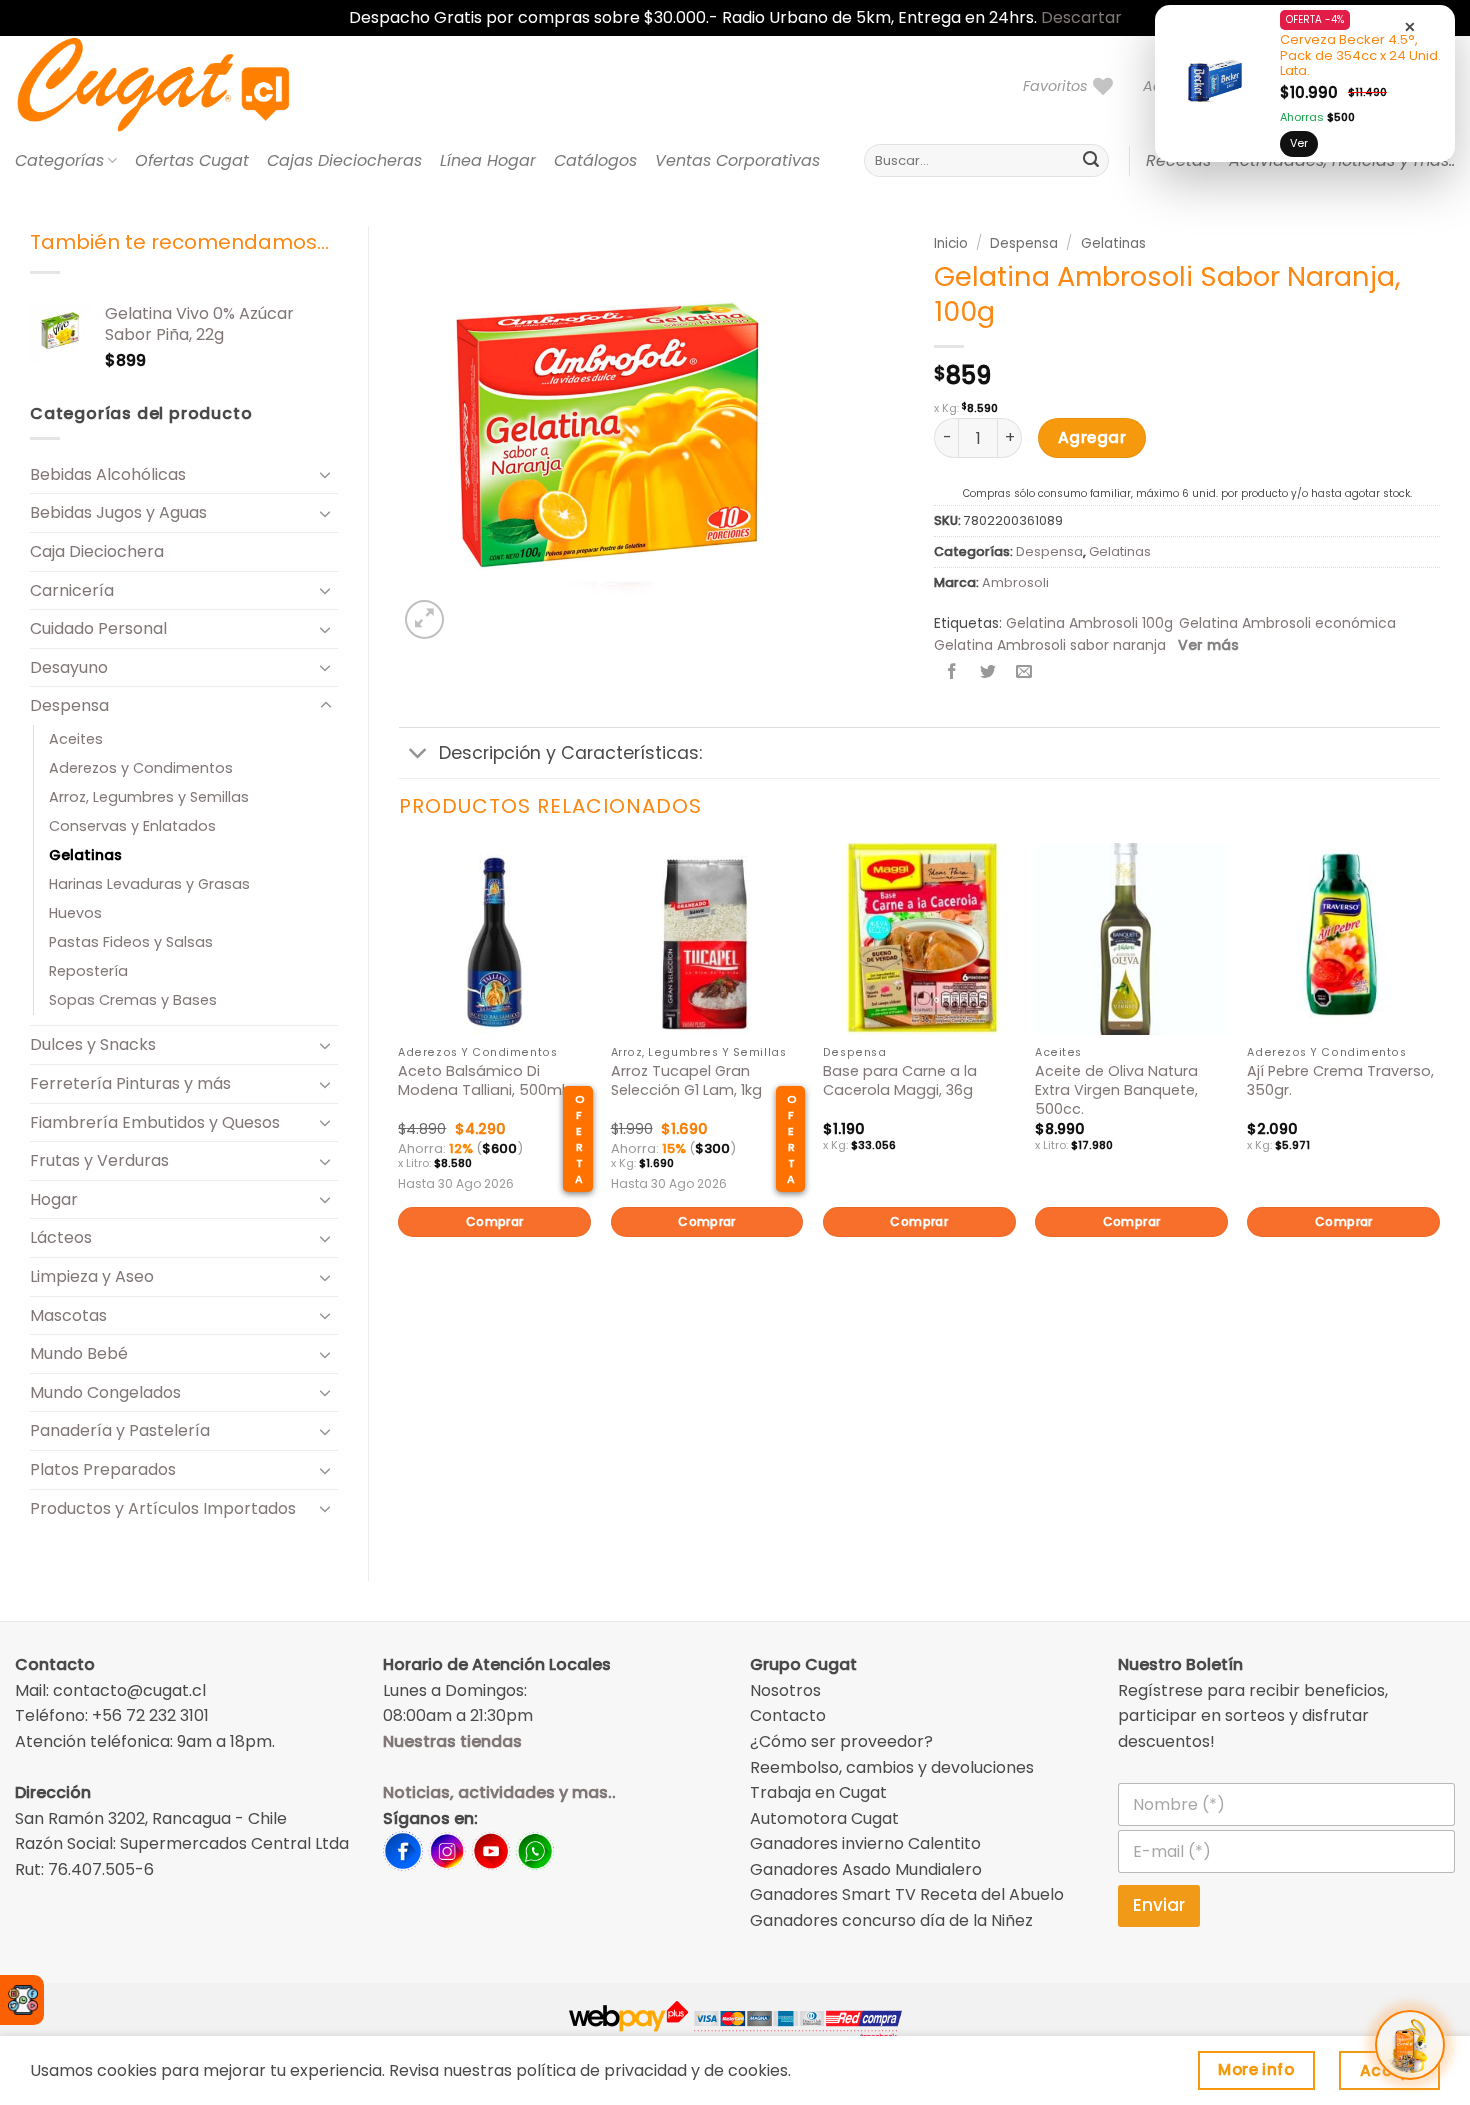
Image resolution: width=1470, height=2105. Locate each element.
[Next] (1439, 1074)
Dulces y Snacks (93, 1044)
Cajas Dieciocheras (344, 160)
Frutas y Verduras (99, 1160)
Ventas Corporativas (737, 160)
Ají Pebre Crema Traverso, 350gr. (1340, 1080)
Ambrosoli (1015, 582)
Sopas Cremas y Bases (133, 1000)
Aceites (76, 739)
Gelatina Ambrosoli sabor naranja (1050, 645)
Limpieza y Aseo (92, 1276)
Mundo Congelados (105, 1392)
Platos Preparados (103, 1469)
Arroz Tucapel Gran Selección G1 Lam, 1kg (686, 1080)
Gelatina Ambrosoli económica (1287, 623)
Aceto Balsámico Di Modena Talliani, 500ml (481, 1080)
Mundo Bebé (79, 1353)
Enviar (1159, 1905)
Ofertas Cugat (192, 160)
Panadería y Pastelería (120, 1430)
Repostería (88, 971)
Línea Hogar (488, 160)
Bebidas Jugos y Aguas (118, 512)
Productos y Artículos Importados (163, 1508)
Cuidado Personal (98, 628)
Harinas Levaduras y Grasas (149, 884)
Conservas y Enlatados (132, 826)
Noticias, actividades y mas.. (499, 1792)
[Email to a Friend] (1024, 673)
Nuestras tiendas (452, 1741)
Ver (1299, 143)
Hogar (54, 1199)
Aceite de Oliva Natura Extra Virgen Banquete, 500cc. (1116, 1090)
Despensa (69, 705)
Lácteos (61, 1237)
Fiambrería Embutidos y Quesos (155, 1122)
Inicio (951, 243)
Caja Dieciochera (97, 551)
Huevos (75, 913)
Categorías (59, 160)
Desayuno (69, 667)
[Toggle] (326, 474)
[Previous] (400, 1074)
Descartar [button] (1081, 17)
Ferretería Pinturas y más (130, 1083)
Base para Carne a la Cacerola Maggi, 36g (900, 1080)
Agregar (1092, 437)
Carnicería (72, 590)
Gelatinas (85, 855)
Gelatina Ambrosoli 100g (1089, 623)
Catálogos (595, 160)
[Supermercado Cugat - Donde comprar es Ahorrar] (177, 86)
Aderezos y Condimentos (141, 768)
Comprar (495, 1221)
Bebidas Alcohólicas (108, 474)
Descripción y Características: (570, 753)
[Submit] (1091, 161)
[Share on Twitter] (988, 673)
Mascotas (68, 1315)
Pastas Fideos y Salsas (131, 942)
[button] (424, 619)
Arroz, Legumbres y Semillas (149, 797)
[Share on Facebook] (952, 673)
